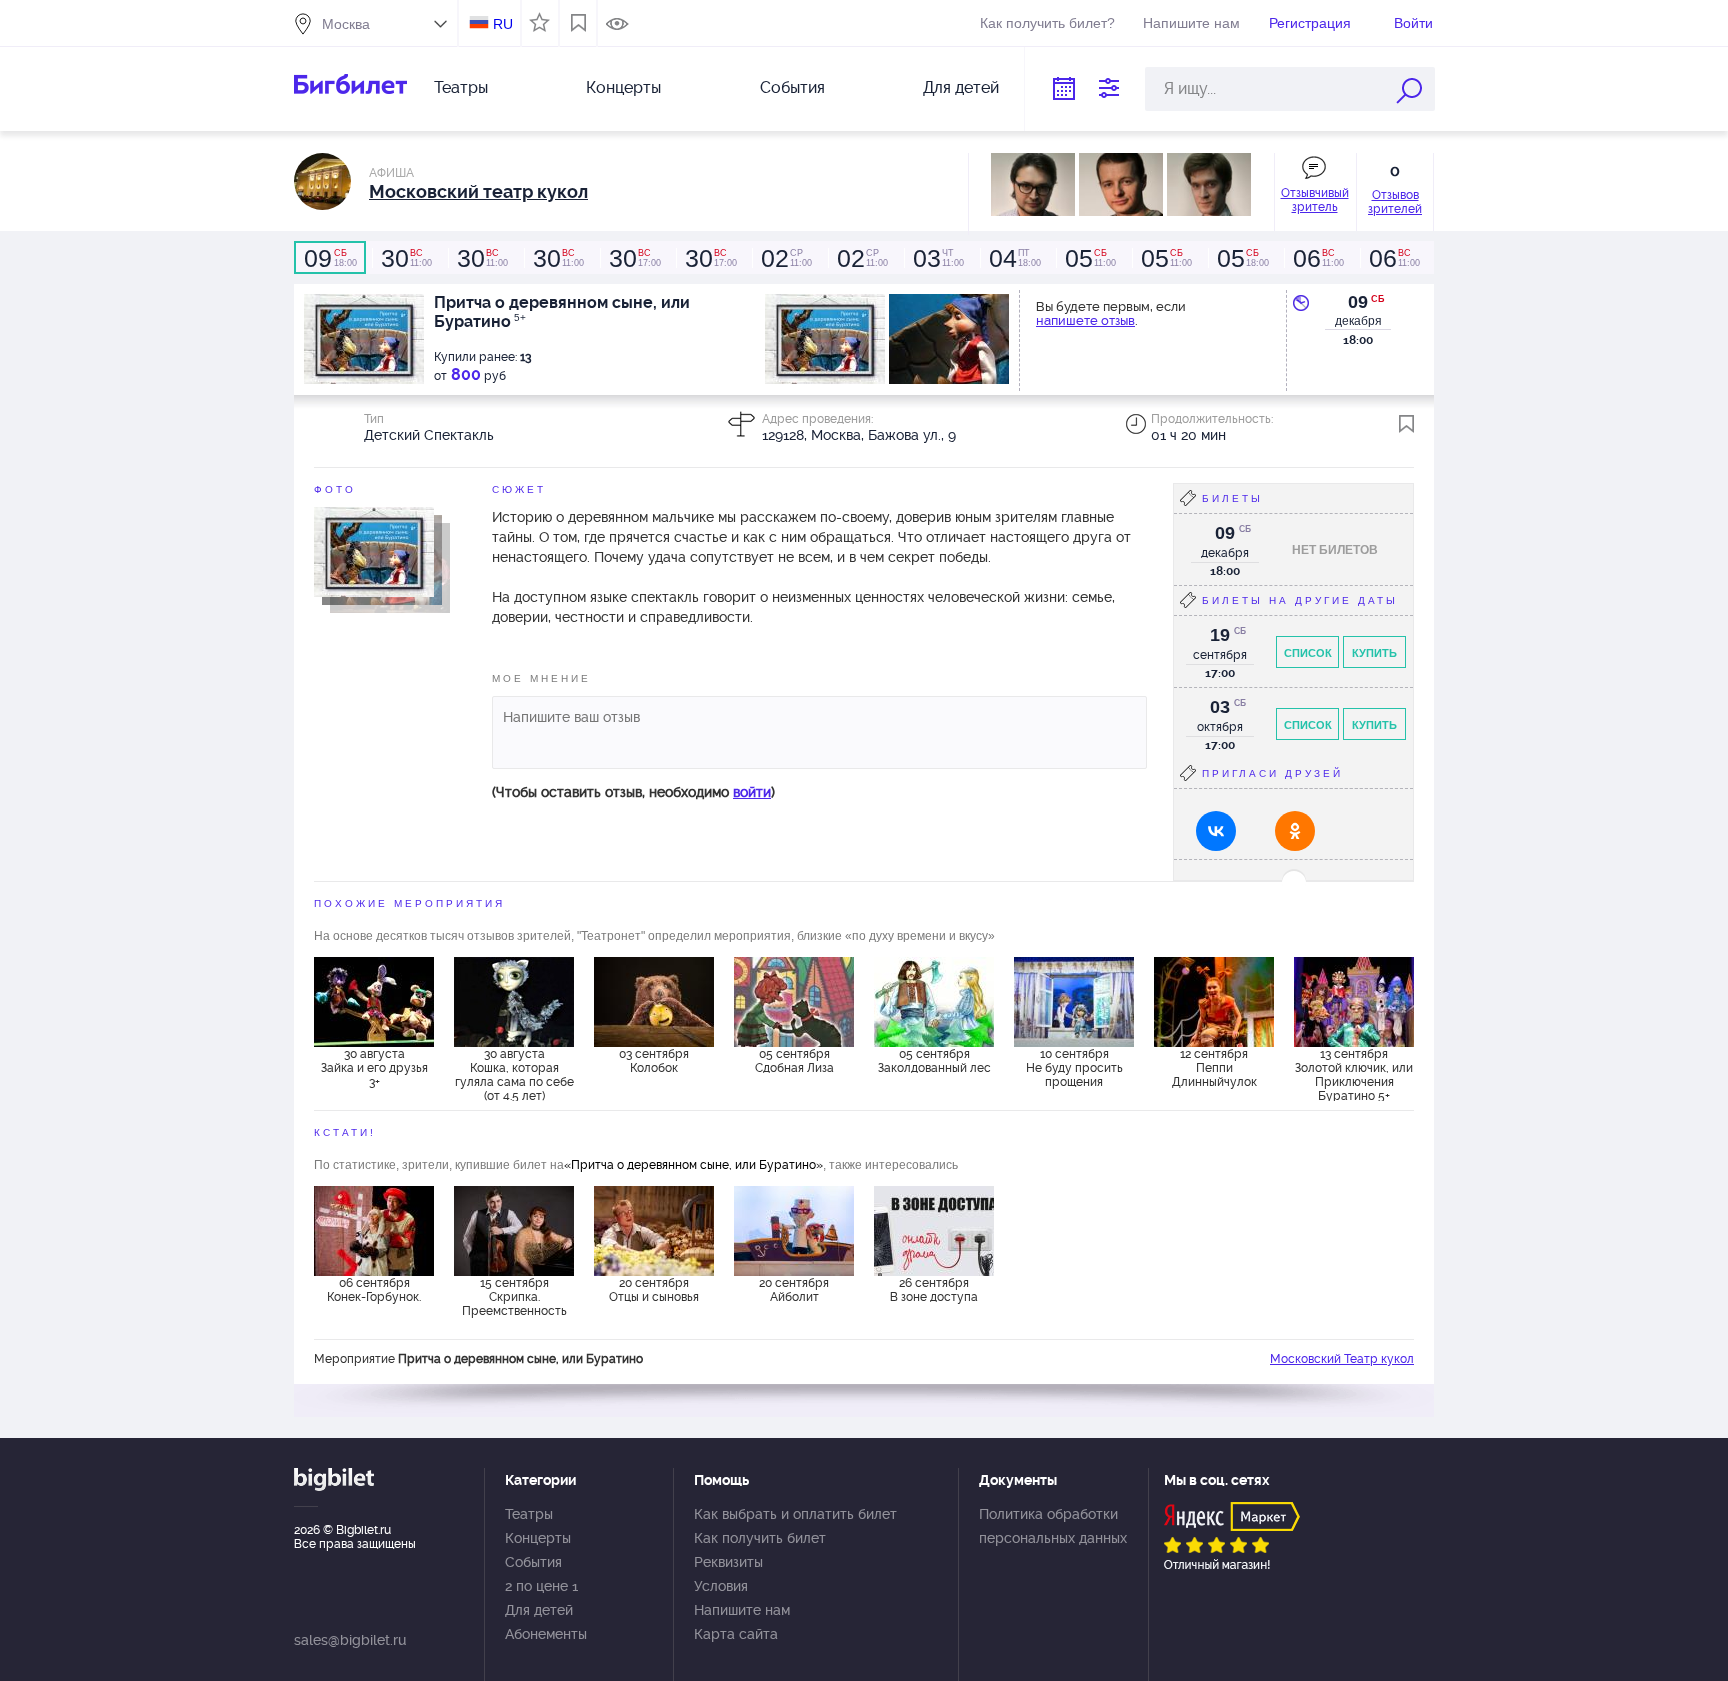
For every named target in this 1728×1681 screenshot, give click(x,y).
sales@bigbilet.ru (350, 1640)
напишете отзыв (1085, 320)
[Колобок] (654, 1002)
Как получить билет (760, 1538)
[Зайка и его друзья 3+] (374, 1002)
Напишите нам (1191, 23)
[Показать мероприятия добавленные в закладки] (578, 23)
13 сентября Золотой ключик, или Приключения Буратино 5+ (1354, 1074)
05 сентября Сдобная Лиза (794, 1061)
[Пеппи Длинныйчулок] (1214, 1002)
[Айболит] (794, 1231)
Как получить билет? (1047, 23)
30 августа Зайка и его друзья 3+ (374, 1068)
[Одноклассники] (1295, 831)
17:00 (635, 258)
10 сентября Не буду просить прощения (1074, 1068)
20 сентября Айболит (794, 1290)
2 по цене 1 (541, 1586)
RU (503, 24)
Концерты (623, 87)
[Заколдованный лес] (934, 1002)
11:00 (406, 258)
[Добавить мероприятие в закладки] (1406, 424)
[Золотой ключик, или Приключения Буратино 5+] (1354, 1002)
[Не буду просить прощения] (1074, 1002)
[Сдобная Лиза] (794, 1002)
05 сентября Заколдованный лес (934, 1061)
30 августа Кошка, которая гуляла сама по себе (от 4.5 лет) (514, 1074)
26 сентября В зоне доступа (934, 1290)
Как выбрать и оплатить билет (795, 1514)
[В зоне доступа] (934, 1231)
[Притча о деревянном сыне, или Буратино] (374, 551)
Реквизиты (728, 1562)
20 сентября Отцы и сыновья (654, 1290)
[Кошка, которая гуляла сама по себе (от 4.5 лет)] (514, 1002)
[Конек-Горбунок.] (374, 1231)
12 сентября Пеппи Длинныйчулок (1214, 1068)
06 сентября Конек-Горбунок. (374, 1290)
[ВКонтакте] (1216, 831)
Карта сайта (736, 1634)
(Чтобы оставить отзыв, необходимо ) (633, 792)
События (792, 87)
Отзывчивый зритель (1315, 200)
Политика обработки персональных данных (1053, 1526)
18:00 (330, 258)
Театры (461, 87)
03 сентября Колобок (654, 1061)
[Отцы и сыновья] (654, 1231)
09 (1358, 302)
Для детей (961, 87)
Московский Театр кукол (1342, 1359)
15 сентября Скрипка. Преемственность (514, 1297)
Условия (721, 1586)
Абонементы (546, 1634)
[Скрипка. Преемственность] (514, 1231)
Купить (1374, 653)
